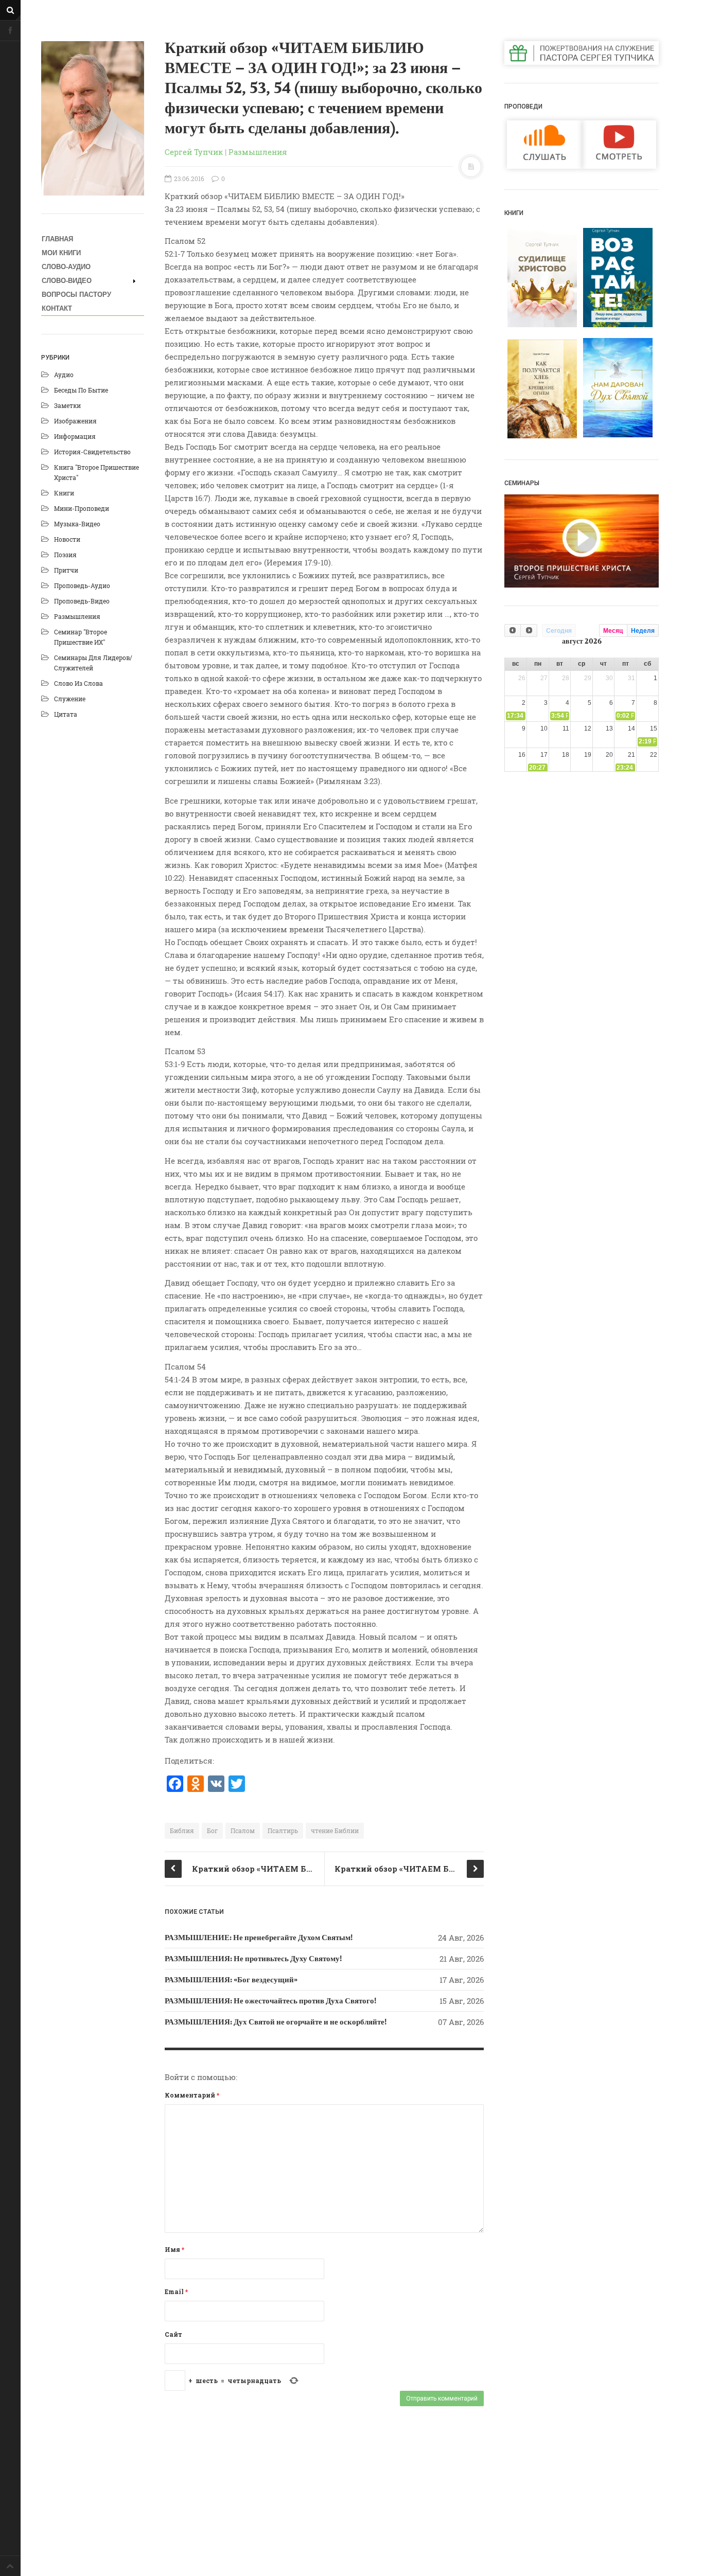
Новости (67, 539)
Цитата (66, 714)
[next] (529, 630)
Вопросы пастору (76, 295)
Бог (212, 1831)
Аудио (64, 375)
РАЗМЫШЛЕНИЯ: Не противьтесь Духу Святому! (253, 1959)
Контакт (57, 308)
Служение (70, 699)
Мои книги (61, 253)
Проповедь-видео (82, 601)
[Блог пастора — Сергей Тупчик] (93, 118)
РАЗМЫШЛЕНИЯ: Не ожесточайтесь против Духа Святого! (270, 2001)
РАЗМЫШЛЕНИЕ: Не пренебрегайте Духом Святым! (259, 1938)
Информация (75, 436)
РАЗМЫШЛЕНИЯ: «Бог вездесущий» (231, 1980)
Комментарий (192, 2095)
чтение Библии (335, 1831)
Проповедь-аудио (82, 585)
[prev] (513, 630)
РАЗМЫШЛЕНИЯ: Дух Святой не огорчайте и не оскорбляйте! (276, 2022)
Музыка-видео (77, 524)
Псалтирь (283, 1831)
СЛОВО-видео (67, 281)
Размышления (77, 616)
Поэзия (65, 555)
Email (176, 2291)
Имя (174, 2249)
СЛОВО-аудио (66, 267)
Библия (182, 1831)
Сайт (173, 2334)
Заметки (67, 405)
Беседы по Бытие (81, 390)
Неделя (643, 631)
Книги (64, 493)
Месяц (613, 631)
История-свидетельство (92, 452)
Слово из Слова (78, 683)
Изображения (75, 421)
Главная (57, 239)
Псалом (243, 1831)
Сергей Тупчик (194, 152)
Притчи (66, 570)
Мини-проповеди (82, 508)
